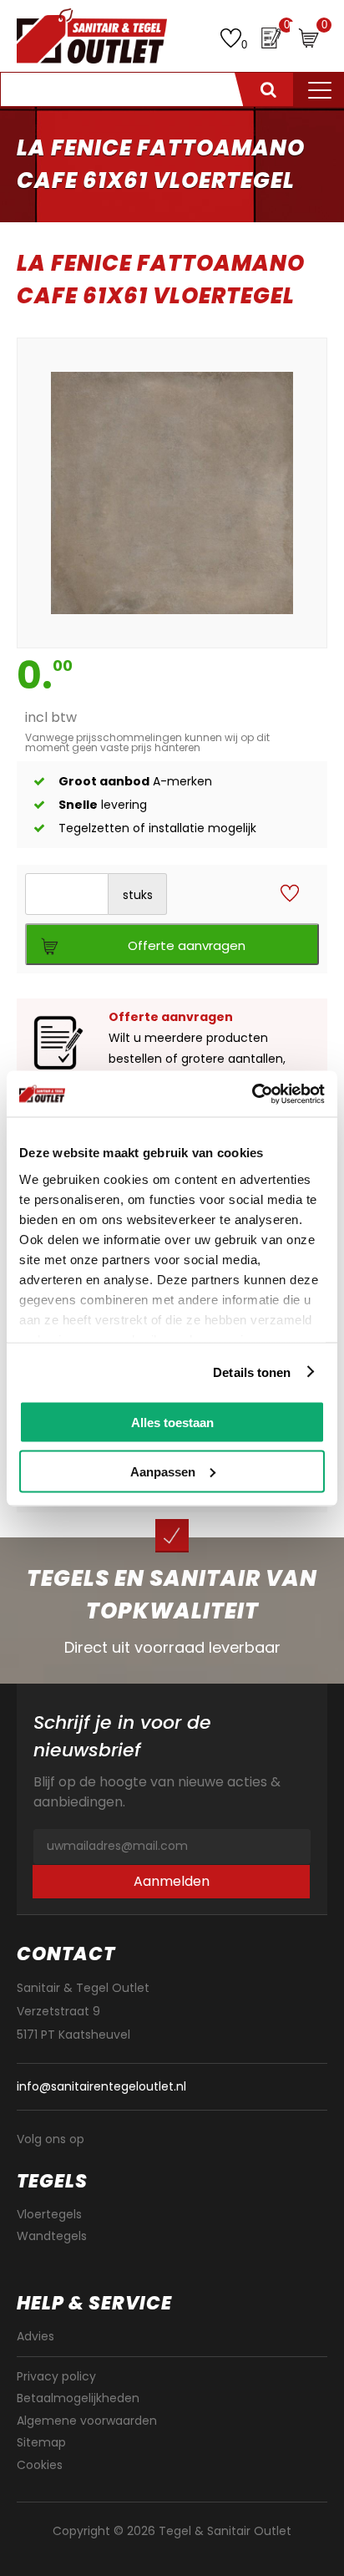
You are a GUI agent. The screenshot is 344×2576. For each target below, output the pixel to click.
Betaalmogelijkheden (78, 2398)
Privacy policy (56, 2376)
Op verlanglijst (290, 894)
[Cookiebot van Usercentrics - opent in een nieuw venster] (252, 1094)
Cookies (40, 2465)
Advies (35, 2336)
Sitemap (41, 2442)
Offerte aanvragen (187, 945)
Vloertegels (49, 2214)
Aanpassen (163, 1471)
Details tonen (252, 1372)
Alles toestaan (172, 1423)
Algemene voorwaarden (87, 2421)
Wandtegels (52, 2236)
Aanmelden (172, 1881)
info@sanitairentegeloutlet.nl (101, 2087)
